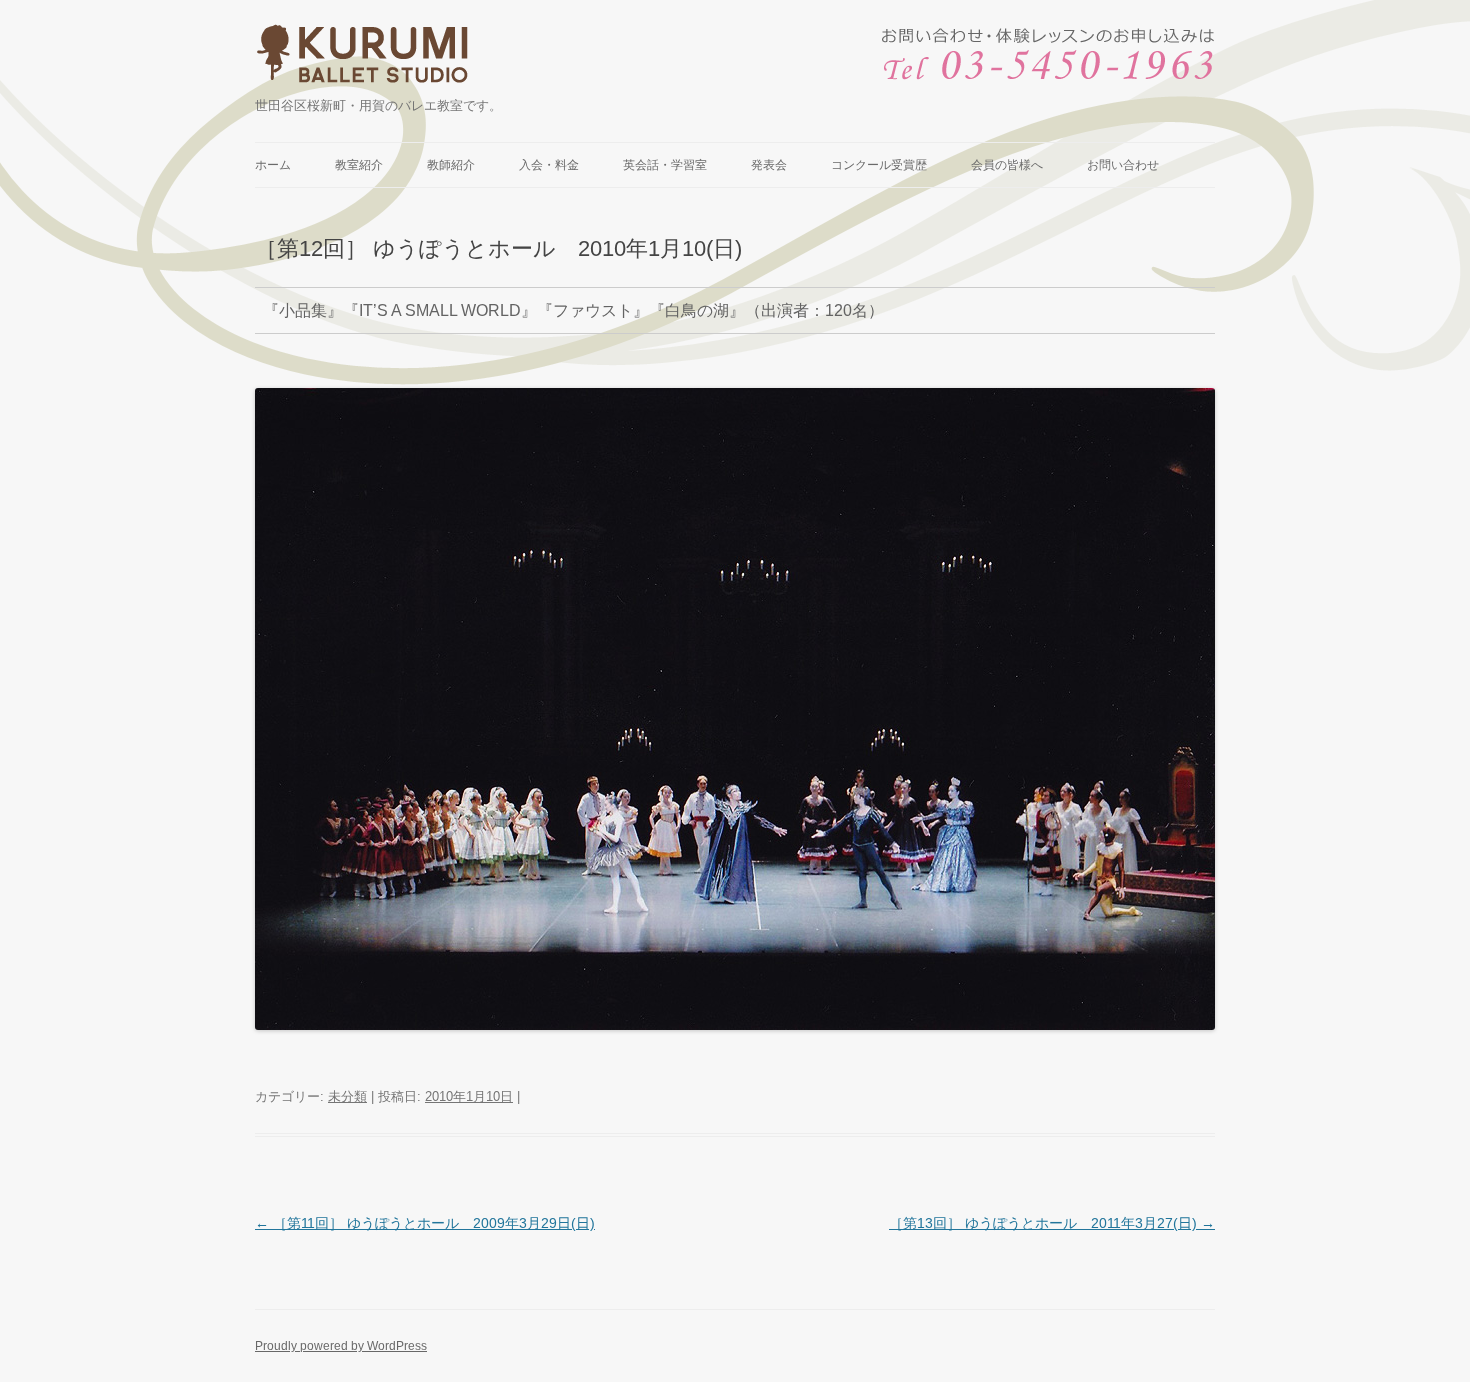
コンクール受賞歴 (879, 165)
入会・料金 (549, 165)
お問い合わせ (1123, 165)
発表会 (769, 165)
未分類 (347, 1096)
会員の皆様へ (1007, 165)
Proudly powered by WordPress (341, 1346)
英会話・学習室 (665, 165)
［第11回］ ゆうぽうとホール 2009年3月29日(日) (425, 1223)
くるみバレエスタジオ (365, 59)
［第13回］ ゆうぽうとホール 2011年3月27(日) (1052, 1223)
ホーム (273, 165)
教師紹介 (451, 165)
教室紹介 (359, 165)
